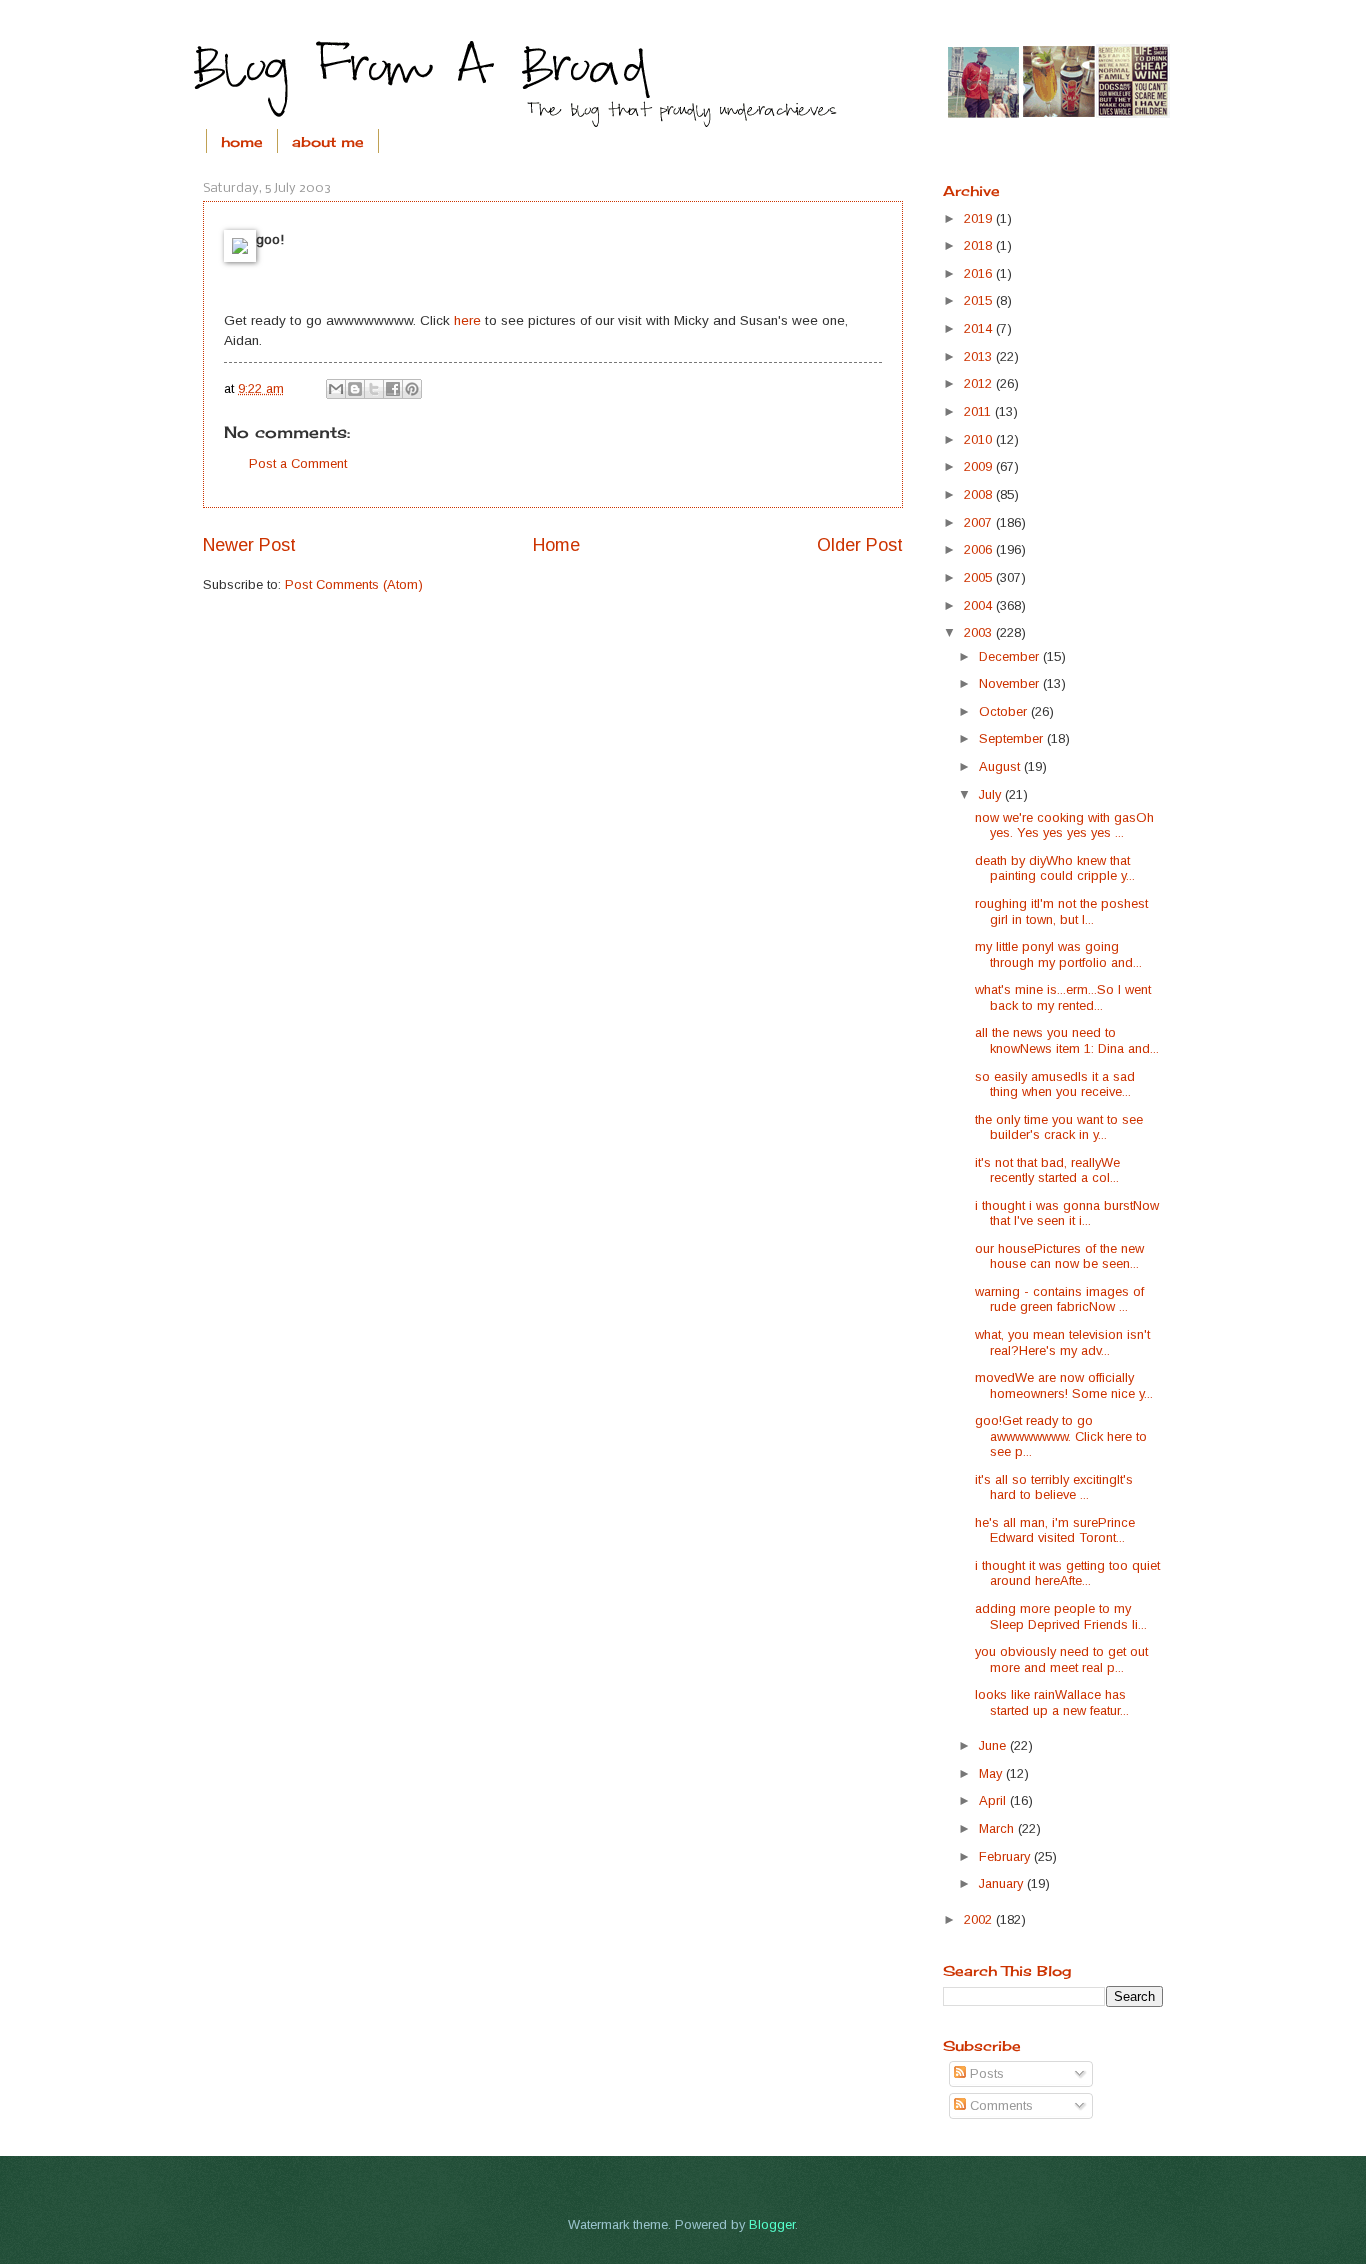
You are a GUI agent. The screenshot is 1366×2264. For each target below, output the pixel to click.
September (1013, 738)
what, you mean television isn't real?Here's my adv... (1062, 1342)
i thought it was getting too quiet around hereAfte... (1067, 1573)
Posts (985, 2073)
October (1005, 711)
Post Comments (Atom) (354, 584)
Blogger (772, 2224)
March (998, 1828)
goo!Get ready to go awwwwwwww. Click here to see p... (1061, 1436)
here (467, 320)
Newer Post (249, 545)
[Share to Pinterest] (412, 389)
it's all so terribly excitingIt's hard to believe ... (1054, 1487)
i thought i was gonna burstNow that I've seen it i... (1067, 1213)
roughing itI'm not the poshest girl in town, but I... (1061, 911)
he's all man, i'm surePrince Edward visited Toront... (1055, 1530)
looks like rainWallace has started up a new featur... (1052, 1702)
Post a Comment (298, 463)
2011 (979, 411)
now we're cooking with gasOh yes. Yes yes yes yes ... (1064, 825)
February (1006, 1856)
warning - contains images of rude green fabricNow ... (1059, 1299)
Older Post (860, 545)
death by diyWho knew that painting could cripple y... (1055, 868)
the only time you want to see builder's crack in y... (1059, 1127)
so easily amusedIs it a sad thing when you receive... (1055, 1084)
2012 (980, 383)
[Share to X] (374, 389)
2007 (980, 522)
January (1003, 1883)
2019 (980, 218)
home (242, 141)
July (992, 794)
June (994, 1745)
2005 (980, 577)
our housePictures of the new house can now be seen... (1059, 1256)
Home (556, 545)
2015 (980, 300)
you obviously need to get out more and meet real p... (1061, 1659)
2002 (980, 1919)
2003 (980, 632)
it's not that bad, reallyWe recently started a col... (1047, 1170)
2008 (980, 494)
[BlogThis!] (355, 389)
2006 (980, 549)
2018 (980, 245)
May (992, 1773)
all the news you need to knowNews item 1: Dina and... (1067, 1040)
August (1001, 766)
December (1011, 656)
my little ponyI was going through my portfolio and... (1058, 954)
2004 (980, 605)
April (994, 1800)
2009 (980, 466)
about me (328, 141)
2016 (980, 273)
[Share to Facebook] (393, 389)
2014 (980, 328)
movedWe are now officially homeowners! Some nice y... (1064, 1385)
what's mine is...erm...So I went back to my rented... (1063, 997)
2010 (980, 439)
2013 (980, 356)
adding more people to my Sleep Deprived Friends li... (1061, 1616)
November (1011, 683)
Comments (999, 2105)
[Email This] (336, 389)
